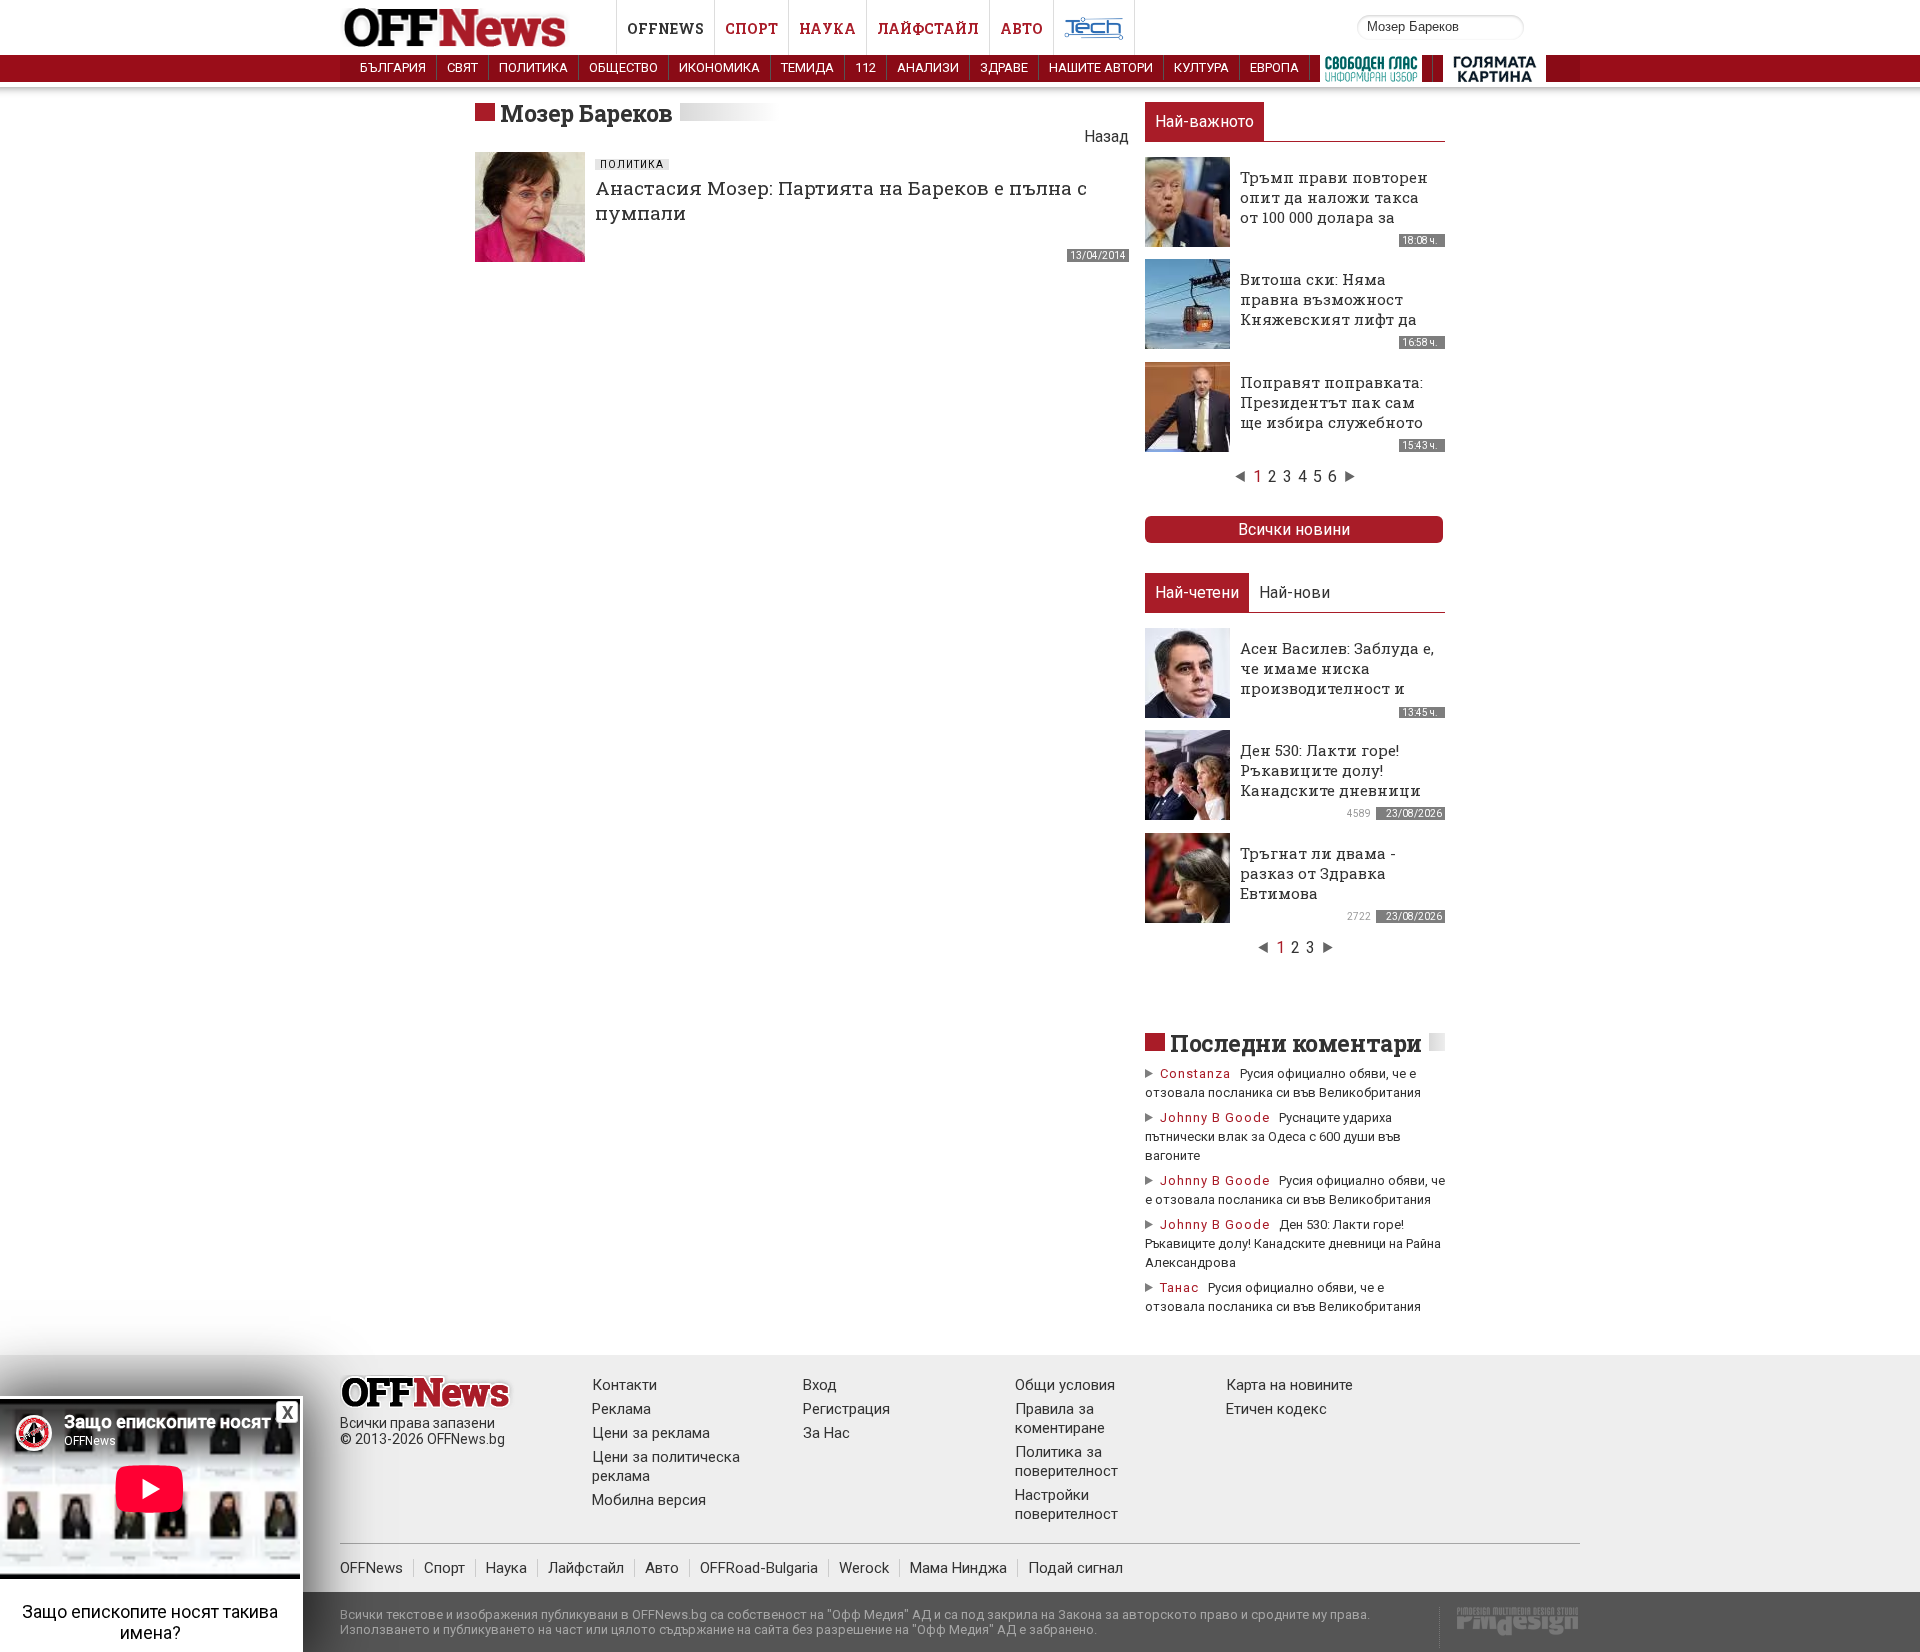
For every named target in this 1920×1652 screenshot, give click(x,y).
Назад (1106, 136)
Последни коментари (1296, 1043)
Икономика (719, 67)
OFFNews (371, 1568)
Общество (623, 67)
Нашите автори (1101, 67)
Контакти (624, 1385)
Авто (1021, 28)
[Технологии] (1094, 32)
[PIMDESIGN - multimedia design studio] (1509, 1627)
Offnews (665, 28)
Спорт (751, 28)
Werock (864, 1568)
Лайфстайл (928, 28)
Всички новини (1294, 529)
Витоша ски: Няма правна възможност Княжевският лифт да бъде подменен (1328, 309)
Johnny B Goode (1215, 1117)
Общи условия (1065, 1385)
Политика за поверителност (1066, 1461)
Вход (820, 1385)
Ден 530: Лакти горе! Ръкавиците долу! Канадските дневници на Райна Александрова (1336, 780)
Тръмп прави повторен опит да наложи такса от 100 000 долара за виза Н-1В (1334, 207)
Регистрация (846, 1409)
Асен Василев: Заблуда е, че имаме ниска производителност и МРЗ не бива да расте (1337, 678)
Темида (807, 67)
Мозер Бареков (586, 113)
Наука (827, 28)
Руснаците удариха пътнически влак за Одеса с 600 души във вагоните (1273, 1136)
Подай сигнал (1075, 1568)
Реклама (621, 1409)
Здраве (1004, 67)
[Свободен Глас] (1371, 73)
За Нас (826, 1433)
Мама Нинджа (958, 1568)
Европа (1274, 67)
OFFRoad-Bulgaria (759, 1568)
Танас (1179, 1287)
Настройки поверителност (1066, 1504)
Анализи (928, 67)
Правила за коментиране (1060, 1418)
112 (865, 67)
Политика (533, 67)
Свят (462, 67)
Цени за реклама (651, 1433)
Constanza (1195, 1073)
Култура (1201, 67)
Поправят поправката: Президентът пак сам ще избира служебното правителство (1331, 412)
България (393, 67)
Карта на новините (1289, 1385)
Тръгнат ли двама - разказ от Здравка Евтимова (1318, 873)
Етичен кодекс (1276, 1409)
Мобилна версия (649, 1500)
